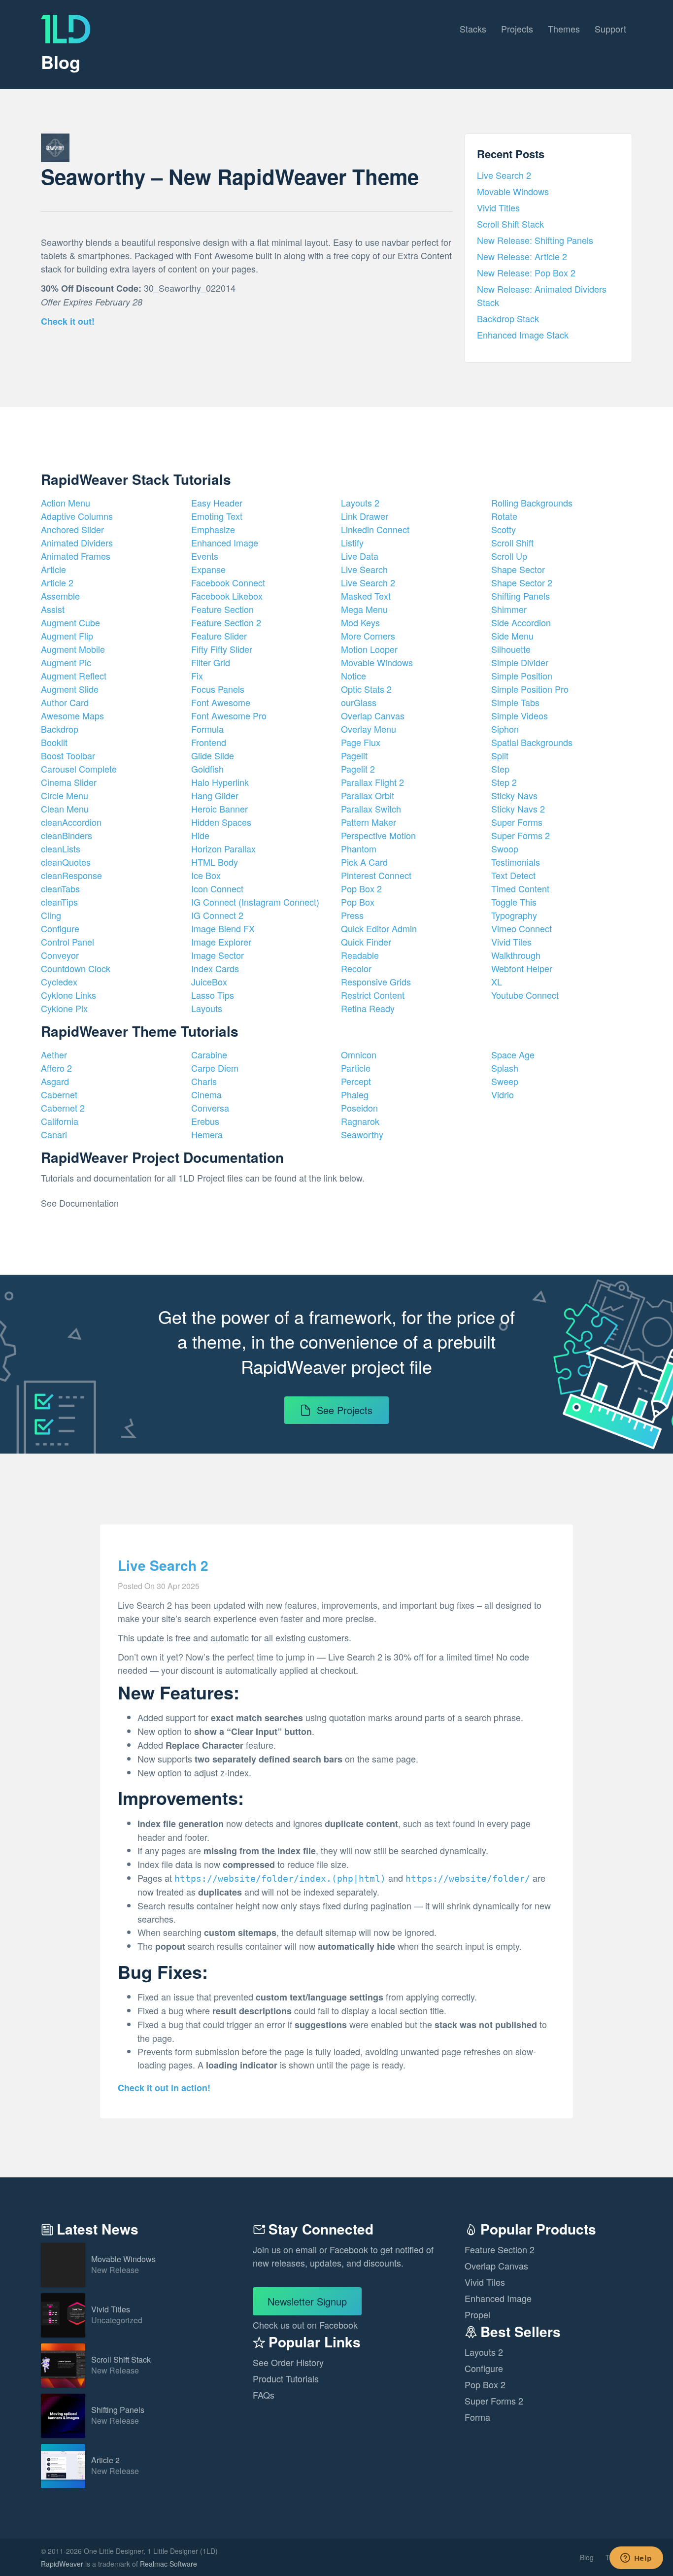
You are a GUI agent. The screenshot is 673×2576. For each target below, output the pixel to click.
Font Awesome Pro (229, 715)
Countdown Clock (76, 968)
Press (352, 915)
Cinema (206, 1094)
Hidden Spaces (221, 822)
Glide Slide (213, 755)
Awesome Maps (72, 715)
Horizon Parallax (223, 848)
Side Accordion (521, 622)
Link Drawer (365, 516)
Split (500, 755)
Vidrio (503, 1094)
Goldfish (207, 769)
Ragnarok (360, 1121)
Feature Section (222, 609)
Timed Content (520, 888)
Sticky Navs (514, 795)
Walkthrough (516, 955)
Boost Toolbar (68, 755)
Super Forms (517, 822)
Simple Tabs (515, 702)
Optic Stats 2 (366, 689)
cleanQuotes (66, 862)
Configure (60, 928)
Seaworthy (362, 1134)
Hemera (207, 1134)
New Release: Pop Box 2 (526, 272)
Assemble (60, 596)
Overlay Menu (369, 729)
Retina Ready (368, 1008)
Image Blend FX (223, 928)
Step (500, 769)
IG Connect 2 (217, 915)
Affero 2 (56, 1068)
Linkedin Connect (375, 529)
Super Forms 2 (521, 835)
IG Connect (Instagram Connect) (255, 902)
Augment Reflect (74, 676)
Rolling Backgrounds (532, 503)
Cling (51, 915)
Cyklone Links (68, 995)
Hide (200, 835)
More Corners (368, 636)
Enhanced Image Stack (523, 335)
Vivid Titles (498, 207)
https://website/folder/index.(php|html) (280, 1879)
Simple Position (522, 676)
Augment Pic (66, 662)
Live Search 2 (504, 175)
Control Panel (67, 942)
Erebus (205, 1121)
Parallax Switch (371, 809)
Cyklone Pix (64, 1008)
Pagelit (354, 755)
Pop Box (358, 902)
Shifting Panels (521, 596)
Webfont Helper (522, 968)
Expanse (208, 569)
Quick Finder (366, 942)
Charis (204, 1081)
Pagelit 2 (358, 769)
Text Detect (513, 875)
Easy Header (217, 503)
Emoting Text (217, 516)
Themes (564, 29)
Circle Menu (65, 795)
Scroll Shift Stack (510, 224)
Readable (360, 955)
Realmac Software (168, 2564)
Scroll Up (509, 556)
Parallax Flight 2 (372, 782)
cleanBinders (67, 835)
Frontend (209, 742)
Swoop (505, 848)
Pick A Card (364, 862)
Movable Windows (513, 191)
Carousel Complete (79, 769)
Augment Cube (70, 622)
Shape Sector (518, 569)
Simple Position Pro (530, 689)
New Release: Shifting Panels (535, 240)
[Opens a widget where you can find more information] (636, 2559)
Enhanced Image (225, 542)
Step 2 (504, 782)
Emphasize (213, 529)
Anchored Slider (72, 529)
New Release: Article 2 (522, 256)
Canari (54, 1134)
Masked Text (366, 596)
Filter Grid (211, 662)
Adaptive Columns (77, 516)
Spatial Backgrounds (532, 742)
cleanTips (59, 902)
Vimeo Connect (522, 928)
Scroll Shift (512, 542)
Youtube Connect (525, 995)
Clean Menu (65, 809)
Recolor (356, 968)
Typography (514, 915)
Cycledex (59, 982)
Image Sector (218, 955)
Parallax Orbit (368, 795)
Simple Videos (520, 715)
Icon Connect (217, 888)
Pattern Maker (369, 822)
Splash (505, 1068)
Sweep (505, 1081)
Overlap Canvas (373, 715)
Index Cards (215, 968)
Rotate (504, 516)
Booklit (54, 742)
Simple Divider (520, 662)
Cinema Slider (69, 782)
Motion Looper (369, 649)
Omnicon (359, 1054)
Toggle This (514, 902)
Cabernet (59, 1094)
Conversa (210, 1108)
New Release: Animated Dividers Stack (542, 295)
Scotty (504, 529)
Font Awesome (221, 702)
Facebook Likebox (227, 596)
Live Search (364, 569)
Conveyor (60, 955)
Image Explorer (221, 942)
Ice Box (206, 875)
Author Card (65, 702)
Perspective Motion (378, 835)
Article (53, 569)
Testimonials (516, 862)
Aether (54, 1054)
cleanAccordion (71, 822)
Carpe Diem (215, 1068)
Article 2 (57, 582)
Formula (207, 729)
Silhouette (511, 649)
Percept (356, 1081)
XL (497, 982)
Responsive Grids (376, 982)
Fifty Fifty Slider (222, 649)
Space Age (513, 1054)
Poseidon (359, 1108)
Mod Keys (360, 622)
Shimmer (509, 609)
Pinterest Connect (376, 875)
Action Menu (66, 503)
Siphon (505, 729)
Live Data (360, 556)
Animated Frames (76, 556)
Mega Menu (364, 609)
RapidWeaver (62, 2564)
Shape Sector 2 (522, 582)
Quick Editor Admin (379, 928)
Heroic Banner (219, 809)
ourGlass (359, 702)
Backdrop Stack (508, 318)
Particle (356, 1068)
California (60, 1121)
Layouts (207, 1008)
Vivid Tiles (511, 942)
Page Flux (361, 742)
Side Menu (512, 636)
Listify (352, 542)
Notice (353, 676)
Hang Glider (215, 795)
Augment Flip (67, 636)
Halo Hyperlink (220, 782)
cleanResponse (71, 875)
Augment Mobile (73, 649)
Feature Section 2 (226, 622)
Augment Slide (70, 689)
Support (610, 29)
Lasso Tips (213, 995)
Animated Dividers (77, 542)
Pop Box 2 (361, 888)
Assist (53, 609)
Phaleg (355, 1094)
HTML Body (215, 862)
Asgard (55, 1081)
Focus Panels (218, 689)
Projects (517, 29)
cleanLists (61, 848)
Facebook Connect (228, 582)
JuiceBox (209, 982)
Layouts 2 (360, 503)
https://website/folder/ (468, 1879)
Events (205, 556)
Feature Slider (219, 636)
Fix (197, 676)
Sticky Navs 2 (518, 809)
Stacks (473, 29)
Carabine (209, 1054)
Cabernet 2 (63, 1108)
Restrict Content (373, 995)
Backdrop (60, 729)
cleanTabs (60, 888)
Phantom (359, 848)
